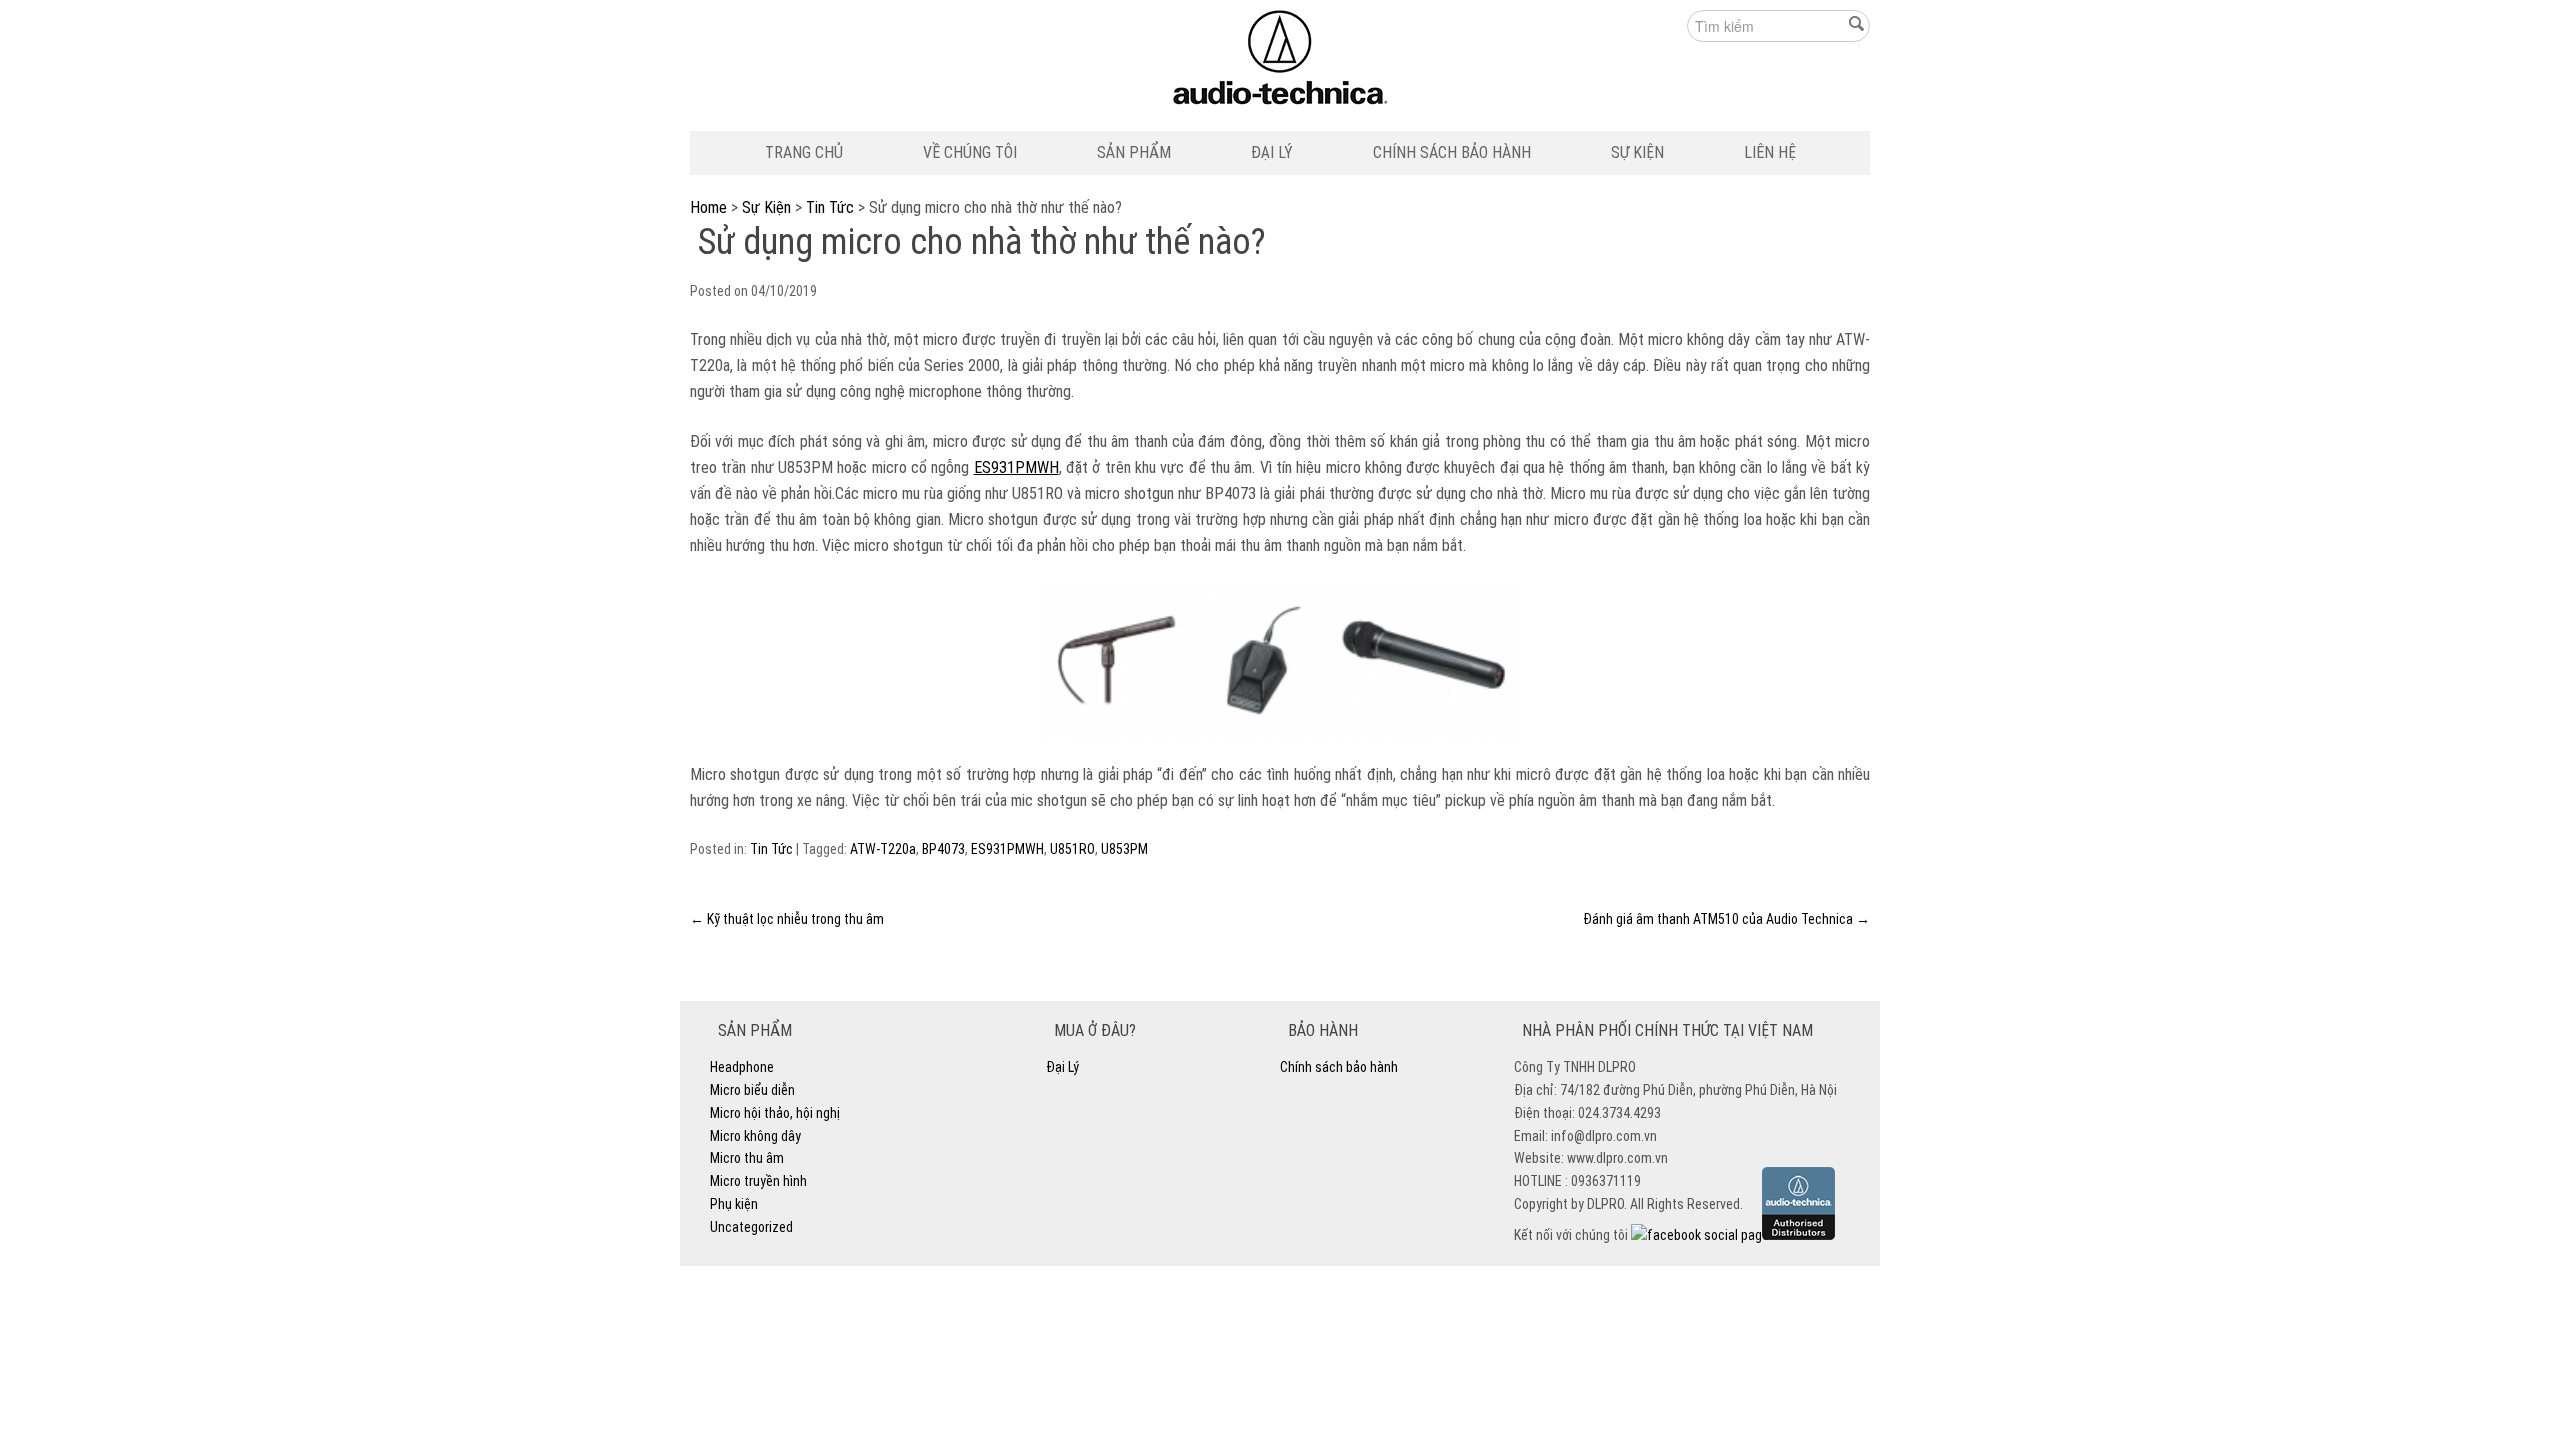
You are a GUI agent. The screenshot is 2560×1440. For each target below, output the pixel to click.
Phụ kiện (734, 1204)
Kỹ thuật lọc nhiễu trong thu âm (787, 919)
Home (708, 207)
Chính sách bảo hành (1452, 152)
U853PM (1124, 849)
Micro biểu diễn (752, 1090)
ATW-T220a (883, 849)
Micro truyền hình (758, 1181)
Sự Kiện (1637, 152)
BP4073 (943, 849)
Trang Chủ (804, 152)
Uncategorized (751, 1227)
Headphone (742, 1067)
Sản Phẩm (1134, 152)
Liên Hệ (1770, 152)
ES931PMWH (1016, 467)
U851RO (1072, 849)
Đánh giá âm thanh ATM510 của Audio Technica (1726, 919)
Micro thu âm (747, 1158)
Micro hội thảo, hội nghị (775, 1113)
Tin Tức (830, 207)
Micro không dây (755, 1136)
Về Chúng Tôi (970, 152)
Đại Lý (1272, 152)
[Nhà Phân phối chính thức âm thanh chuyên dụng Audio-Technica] (1280, 62)
